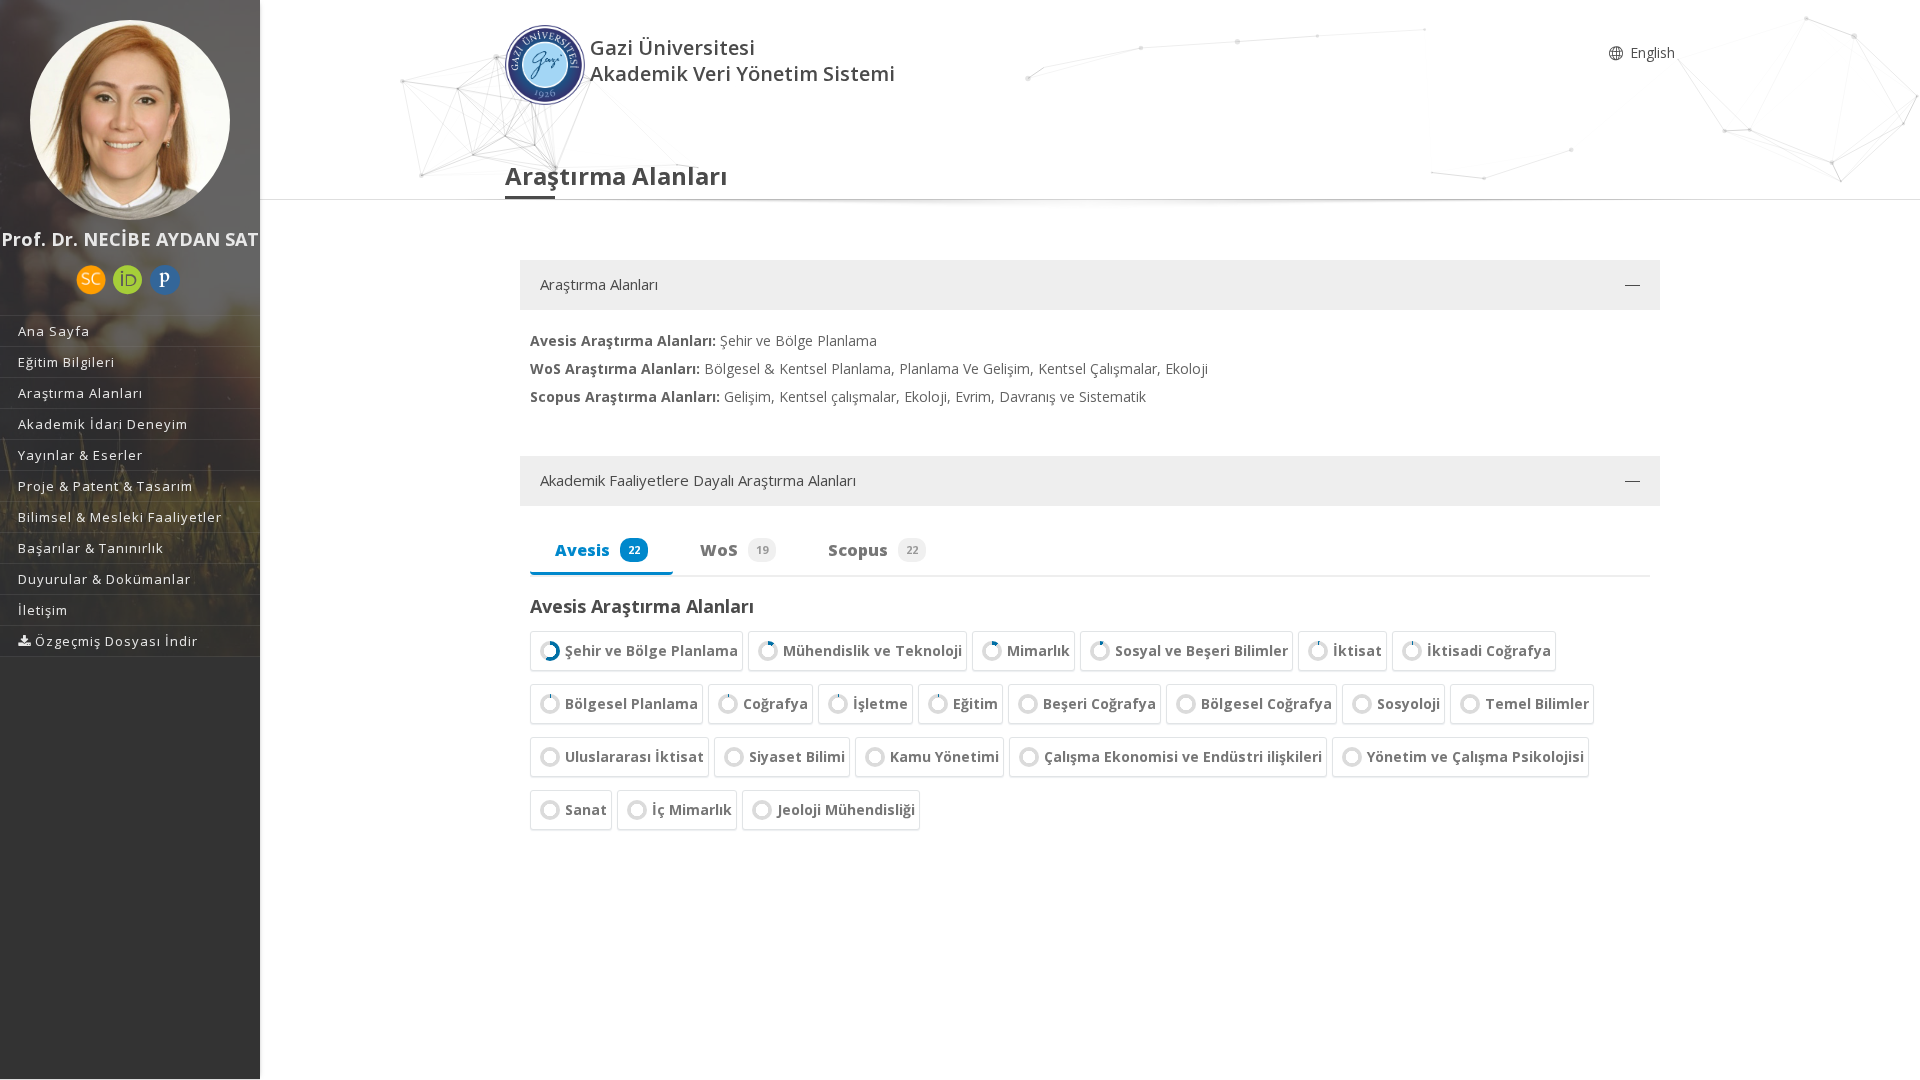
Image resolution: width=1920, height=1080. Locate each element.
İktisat (1357, 650)
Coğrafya (775, 703)
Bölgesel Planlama (631, 703)
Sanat (586, 809)
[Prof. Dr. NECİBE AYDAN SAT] (130, 120)
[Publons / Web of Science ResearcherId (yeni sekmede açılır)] (165, 280)
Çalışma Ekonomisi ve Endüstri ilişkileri (1183, 756)
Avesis (597, 550)
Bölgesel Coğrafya (1266, 703)
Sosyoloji (1408, 703)
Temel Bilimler (1537, 703)
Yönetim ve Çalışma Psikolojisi (1475, 756)
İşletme (880, 703)
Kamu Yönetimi (944, 756)
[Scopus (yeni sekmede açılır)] (91, 280)
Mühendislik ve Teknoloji (872, 650)
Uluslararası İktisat (634, 756)
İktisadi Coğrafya (1489, 650)
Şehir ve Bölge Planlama (651, 650)
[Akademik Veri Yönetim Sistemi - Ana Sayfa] (547, 63)
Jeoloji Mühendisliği (846, 809)
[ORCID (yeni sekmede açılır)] (128, 280)
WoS (734, 550)
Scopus (873, 550)
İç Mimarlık (692, 809)
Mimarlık (1038, 650)
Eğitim (975, 703)
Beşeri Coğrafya (1099, 703)
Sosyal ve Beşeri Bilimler (1201, 650)
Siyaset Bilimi (797, 756)
